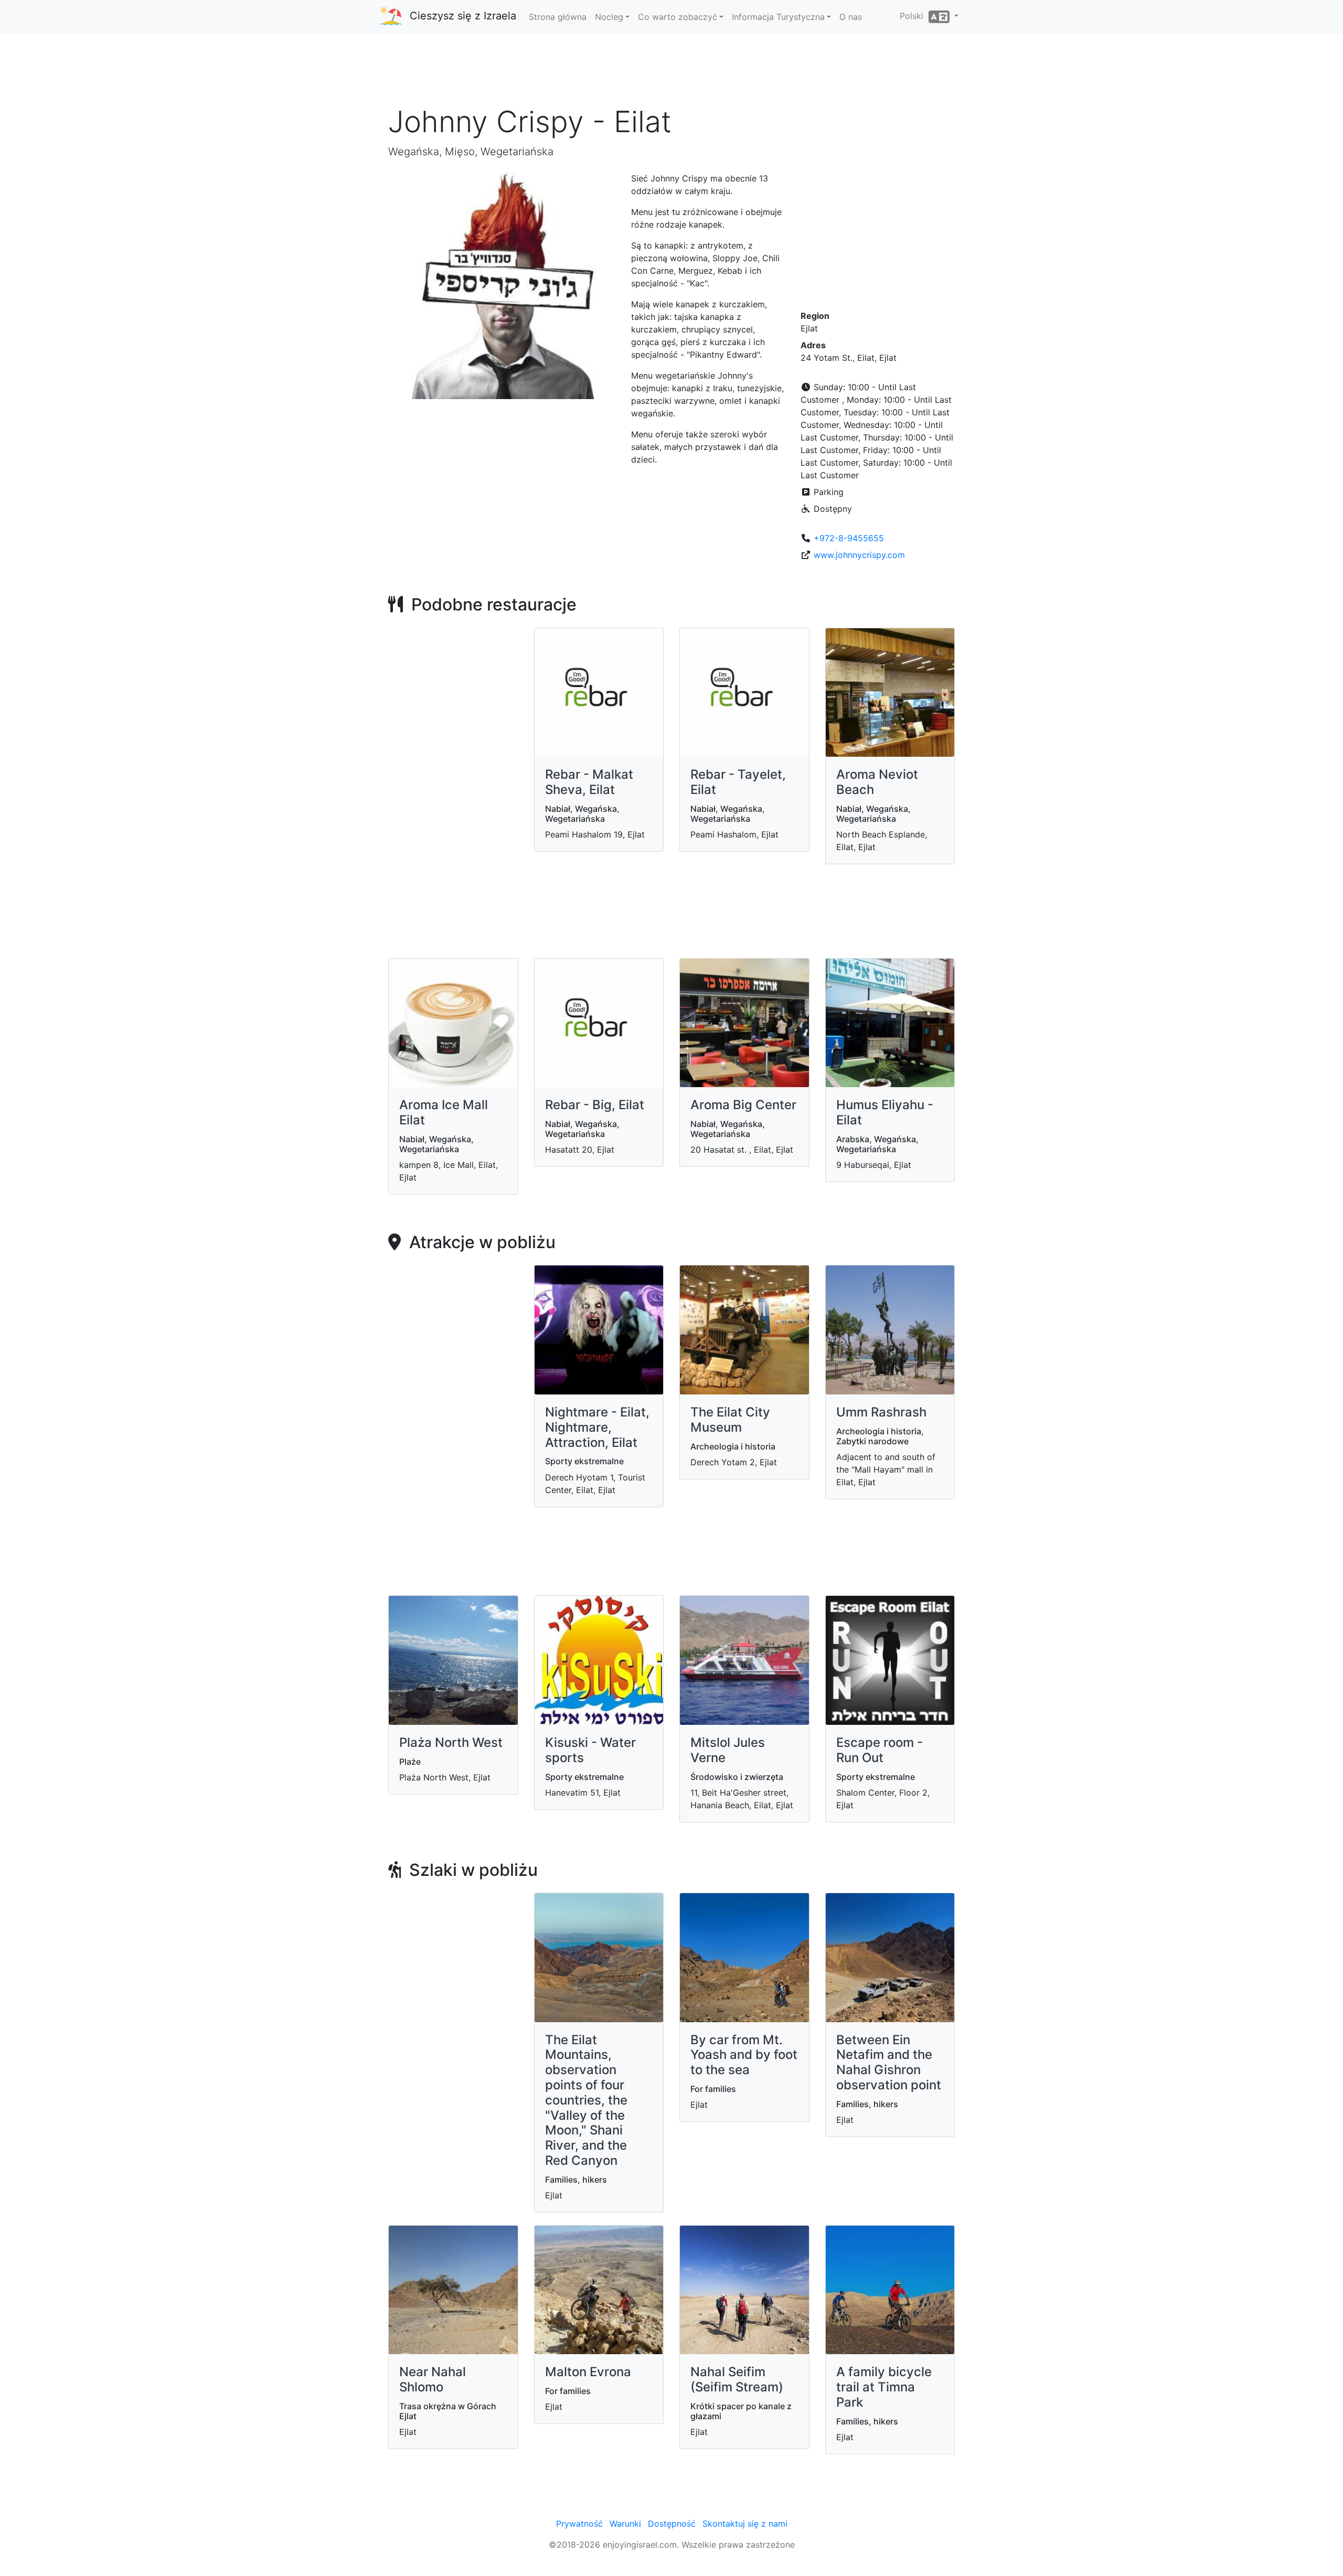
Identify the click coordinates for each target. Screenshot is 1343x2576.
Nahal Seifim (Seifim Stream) (737, 2379)
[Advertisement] (671, 73)
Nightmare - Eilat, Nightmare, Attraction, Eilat (597, 1427)
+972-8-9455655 (849, 538)
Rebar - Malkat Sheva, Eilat (589, 782)
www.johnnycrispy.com (859, 555)
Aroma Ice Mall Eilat (444, 1112)
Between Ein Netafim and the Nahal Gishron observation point (889, 2062)
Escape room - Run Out (880, 1750)
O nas (851, 17)
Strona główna (558, 17)
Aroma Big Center (743, 1105)
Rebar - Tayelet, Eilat (738, 782)
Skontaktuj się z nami (745, 2524)
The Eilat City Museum (730, 1420)
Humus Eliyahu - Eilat (885, 1112)
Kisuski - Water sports (590, 1750)
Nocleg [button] (609, 17)
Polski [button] (914, 16)
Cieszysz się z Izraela (463, 16)
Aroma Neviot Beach (877, 782)
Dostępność (672, 2524)
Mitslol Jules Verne (728, 1750)
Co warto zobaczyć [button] (678, 17)
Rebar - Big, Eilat (595, 1105)
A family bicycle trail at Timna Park (884, 2387)
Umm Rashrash (881, 1412)
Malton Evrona (588, 2372)
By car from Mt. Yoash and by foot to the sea (744, 2055)
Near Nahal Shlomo (433, 2379)
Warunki (625, 2524)
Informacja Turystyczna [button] (778, 17)
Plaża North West (451, 1742)
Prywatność (579, 2524)
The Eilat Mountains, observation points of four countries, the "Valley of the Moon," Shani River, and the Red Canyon (586, 2100)
